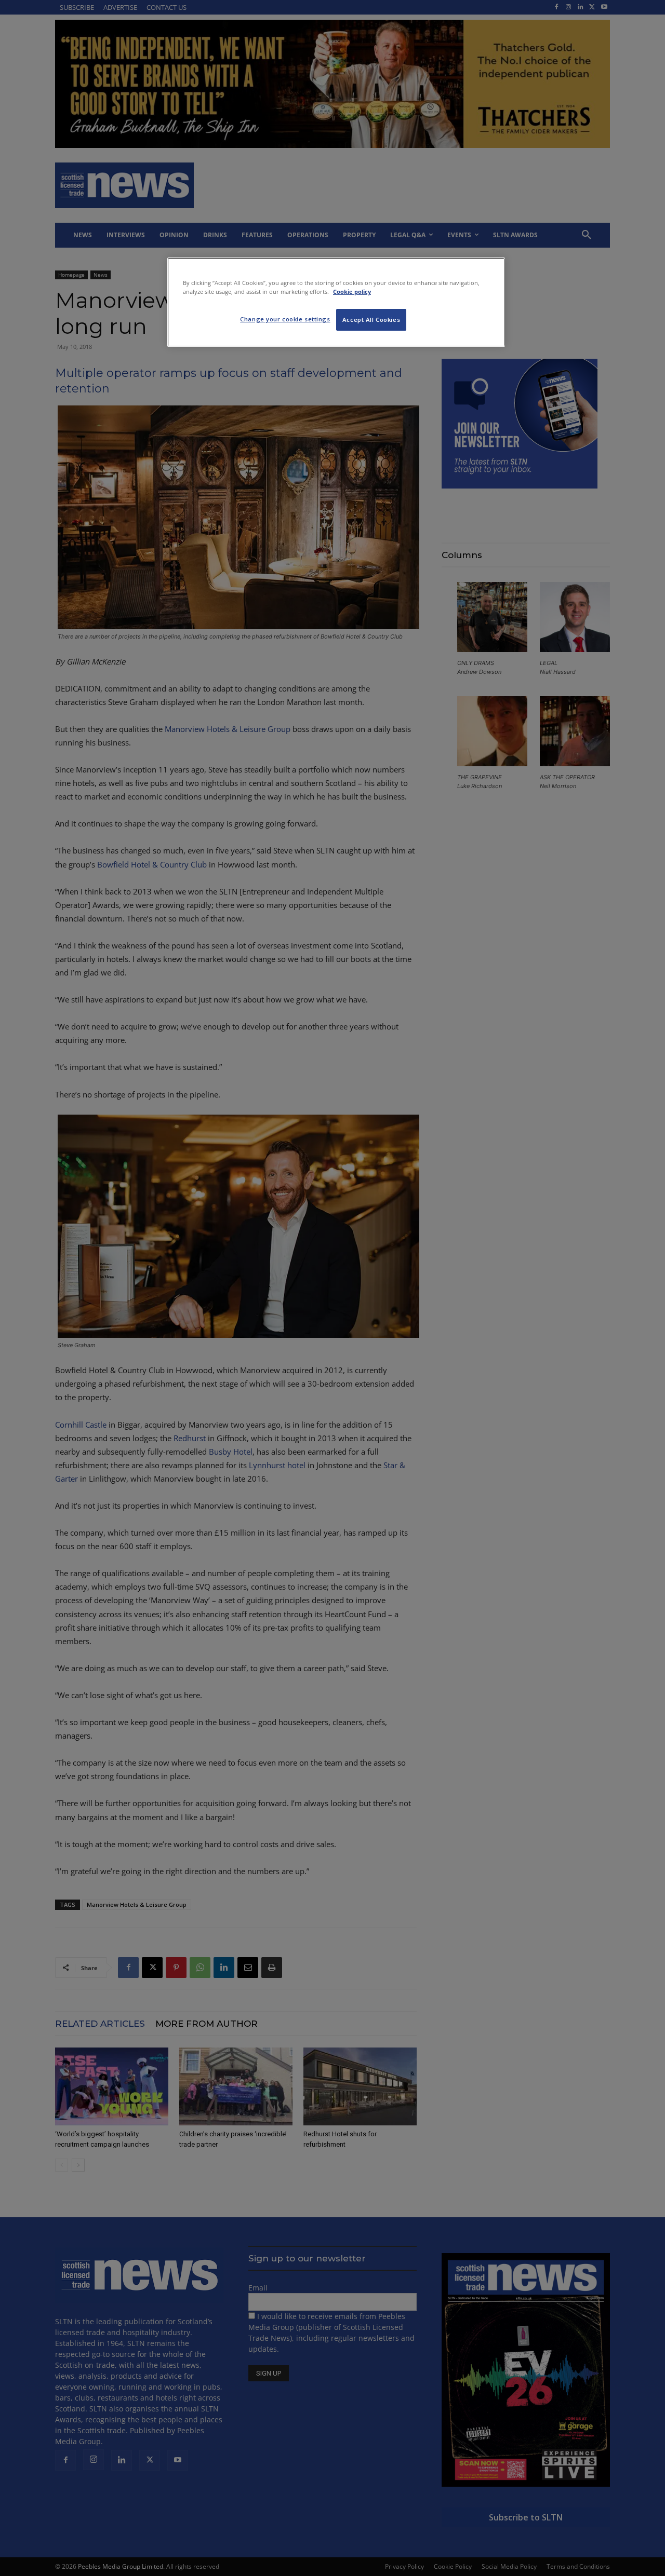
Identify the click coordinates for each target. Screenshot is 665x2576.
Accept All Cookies (371, 320)
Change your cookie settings (285, 319)
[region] (336, 302)
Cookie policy (352, 292)
